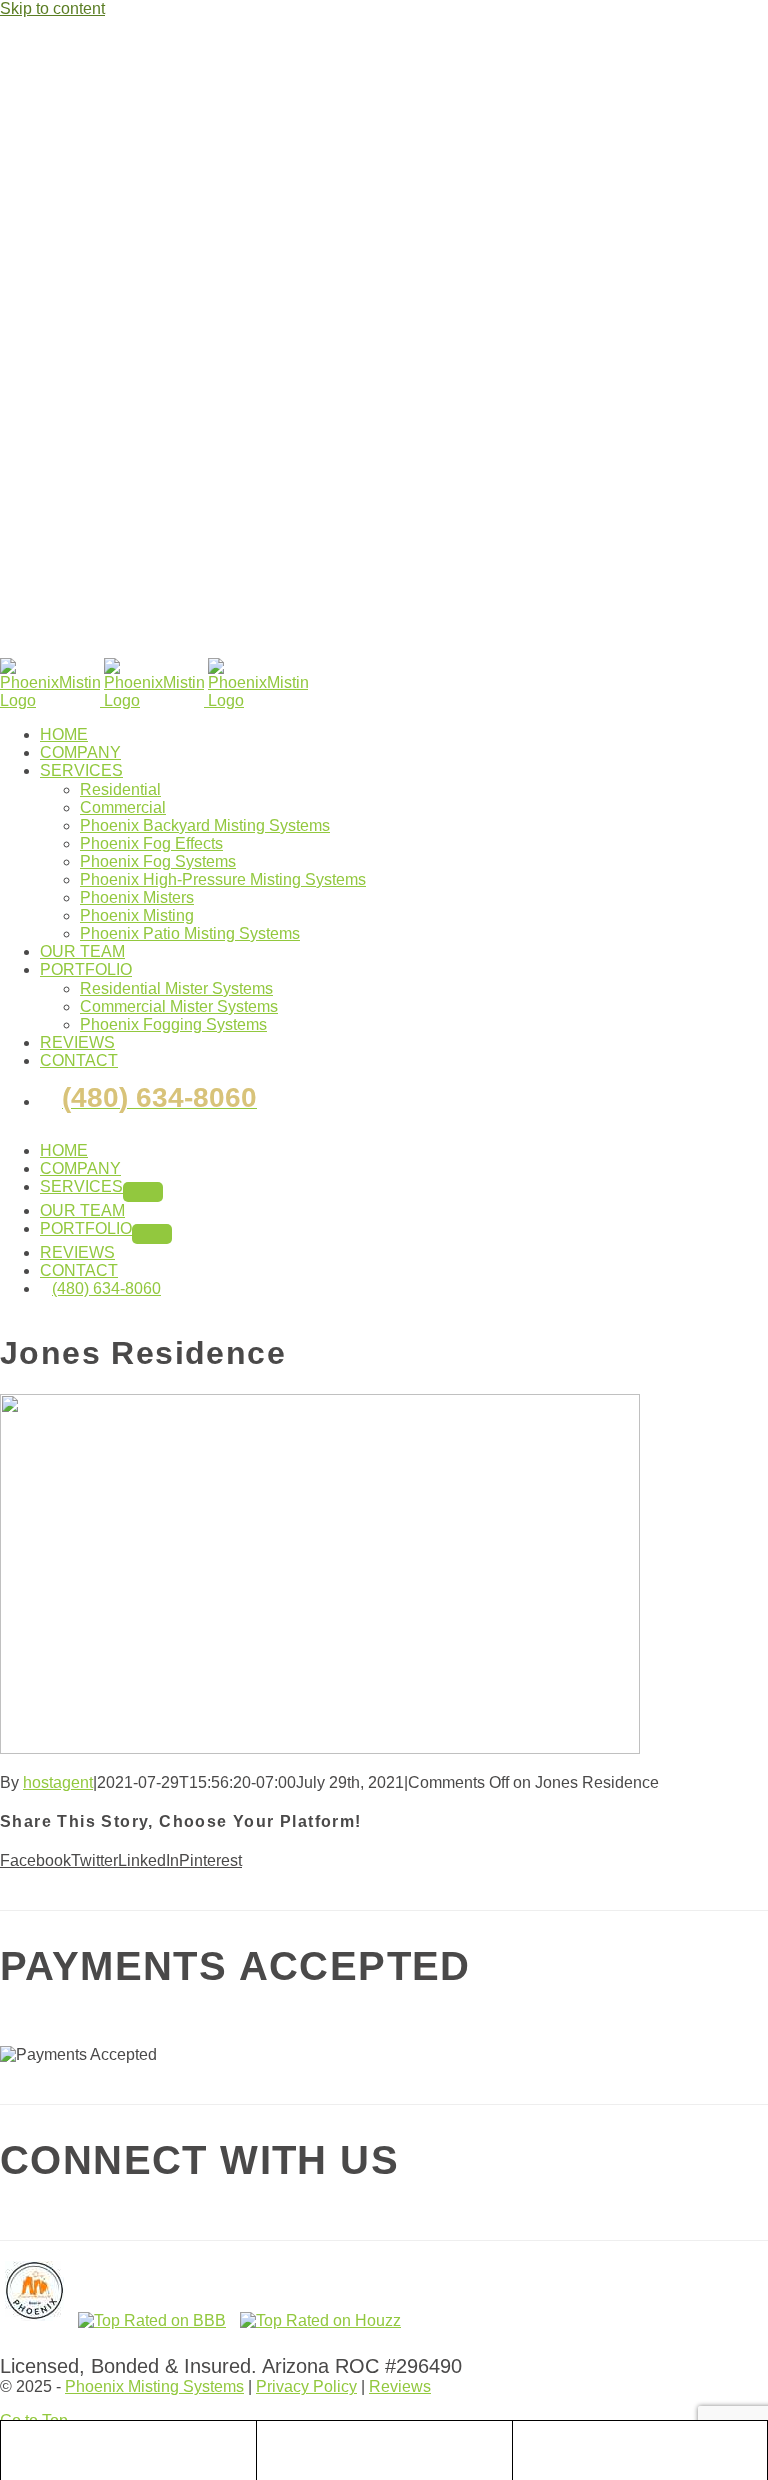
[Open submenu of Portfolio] (152, 1234)
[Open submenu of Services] (143, 1192)
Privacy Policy (306, 2386)
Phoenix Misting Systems (154, 2386)
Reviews (400, 2386)
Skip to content (52, 8)
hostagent (58, 1782)
